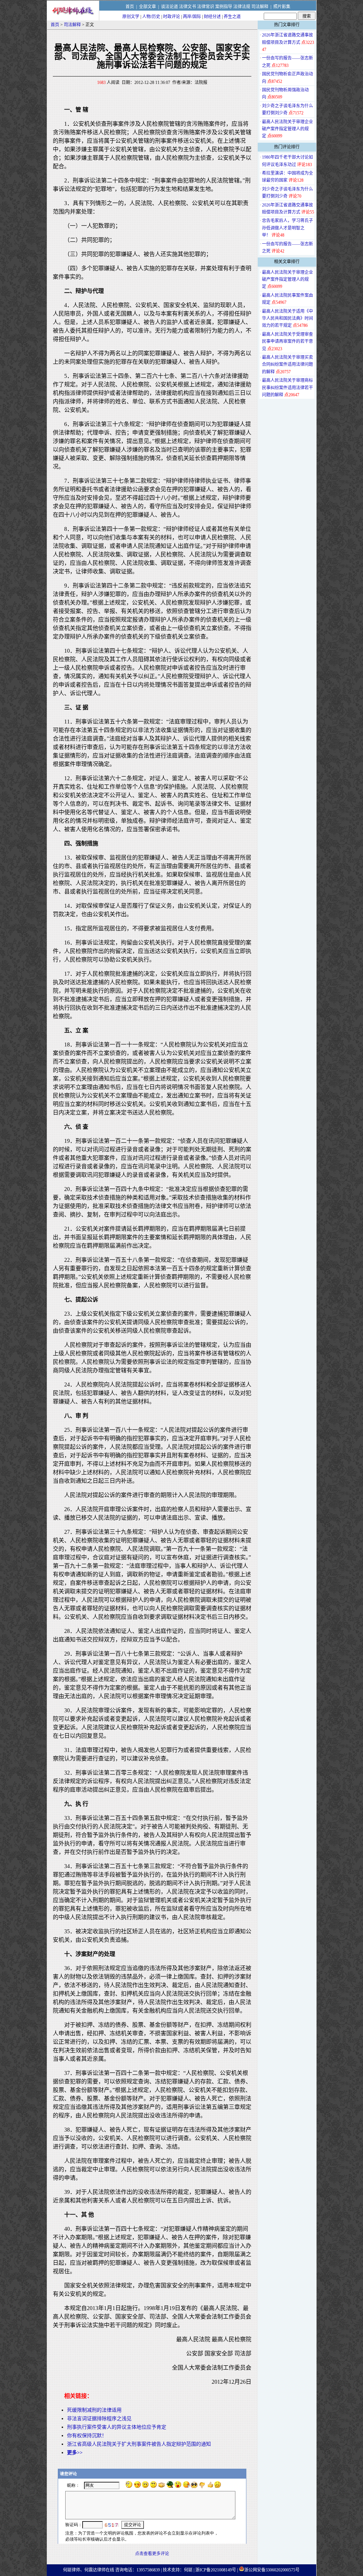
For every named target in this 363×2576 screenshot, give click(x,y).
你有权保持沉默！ (87, 2436)
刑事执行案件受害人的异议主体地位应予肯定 (117, 2427)
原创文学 (131, 17)
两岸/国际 (192, 17)
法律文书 (188, 7)
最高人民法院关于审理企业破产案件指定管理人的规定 (287, 129)
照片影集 (282, 7)
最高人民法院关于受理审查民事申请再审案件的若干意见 (287, 342)
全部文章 (147, 7)
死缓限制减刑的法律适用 (94, 2410)
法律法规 (242, 7)
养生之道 (232, 17)
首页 (130, 7)
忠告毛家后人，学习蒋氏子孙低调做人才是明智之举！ (287, 228)
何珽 (188, 2570)
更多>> (75, 2453)
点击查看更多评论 (152, 2554)
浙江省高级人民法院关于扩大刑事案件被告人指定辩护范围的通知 (139, 2444)
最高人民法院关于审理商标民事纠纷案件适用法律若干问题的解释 (287, 388)
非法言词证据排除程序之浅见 (99, 2419)
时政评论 (172, 17)
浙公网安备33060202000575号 (272, 2570)
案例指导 (224, 7)
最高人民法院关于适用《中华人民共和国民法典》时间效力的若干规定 (287, 319)
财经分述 (212, 17)
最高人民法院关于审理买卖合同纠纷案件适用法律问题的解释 (287, 365)
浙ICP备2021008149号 (216, 2570)
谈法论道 (169, 7)
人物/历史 (151, 17)
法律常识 (206, 7)
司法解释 (260, 7)
